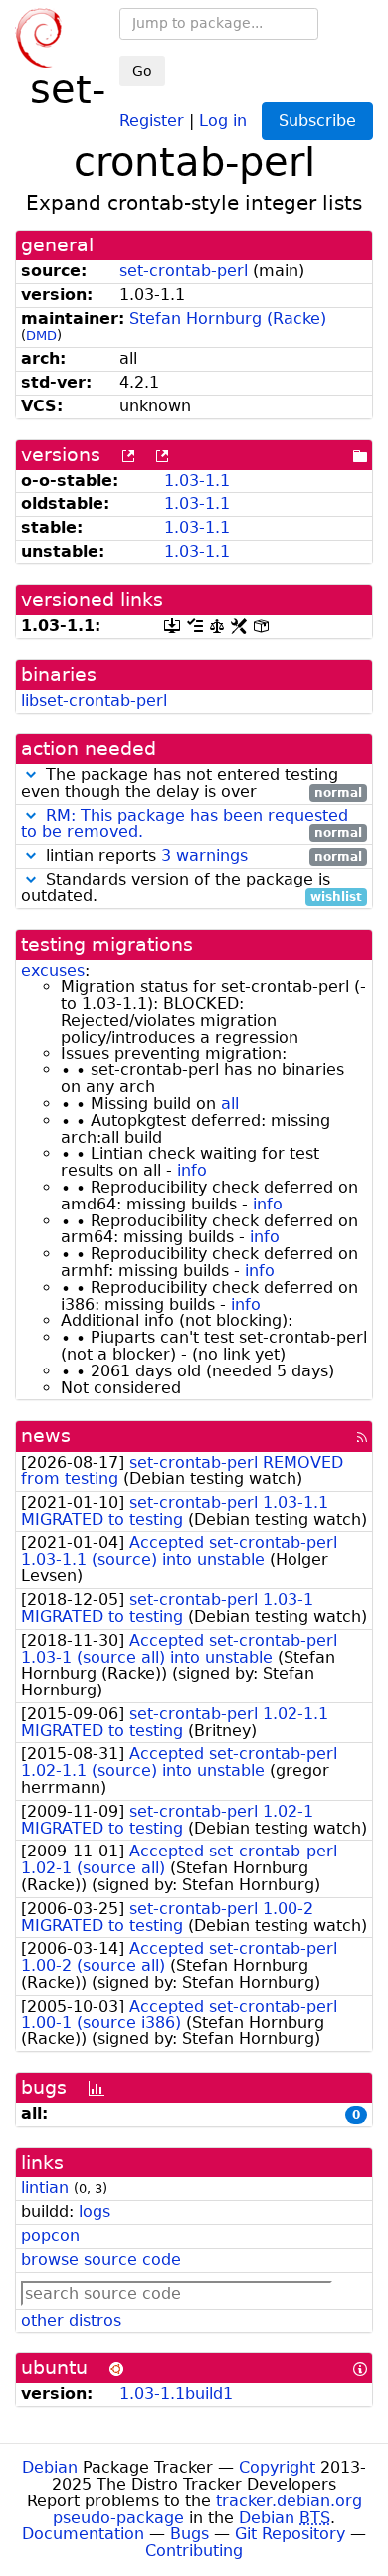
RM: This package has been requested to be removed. (185, 824)
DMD (41, 335)
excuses (53, 970)
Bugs (190, 2534)
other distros (71, 2320)
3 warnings (204, 855)
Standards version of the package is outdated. (192, 888)
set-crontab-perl (184, 271)
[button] (31, 775)
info (192, 1170)
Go (142, 71)
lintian (45, 2188)
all (230, 1104)
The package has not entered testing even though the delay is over (192, 784)
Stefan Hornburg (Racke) (228, 319)
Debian (50, 2467)
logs (95, 2212)
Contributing (194, 2551)
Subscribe (317, 121)
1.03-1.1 (197, 481)
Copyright (277, 2467)
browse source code (101, 2259)
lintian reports (201, 856)
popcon (50, 2236)
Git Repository (290, 2534)
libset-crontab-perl (94, 700)
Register (152, 120)
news (46, 1436)
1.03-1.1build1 (176, 2394)
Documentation (83, 2534)
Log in (223, 120)
